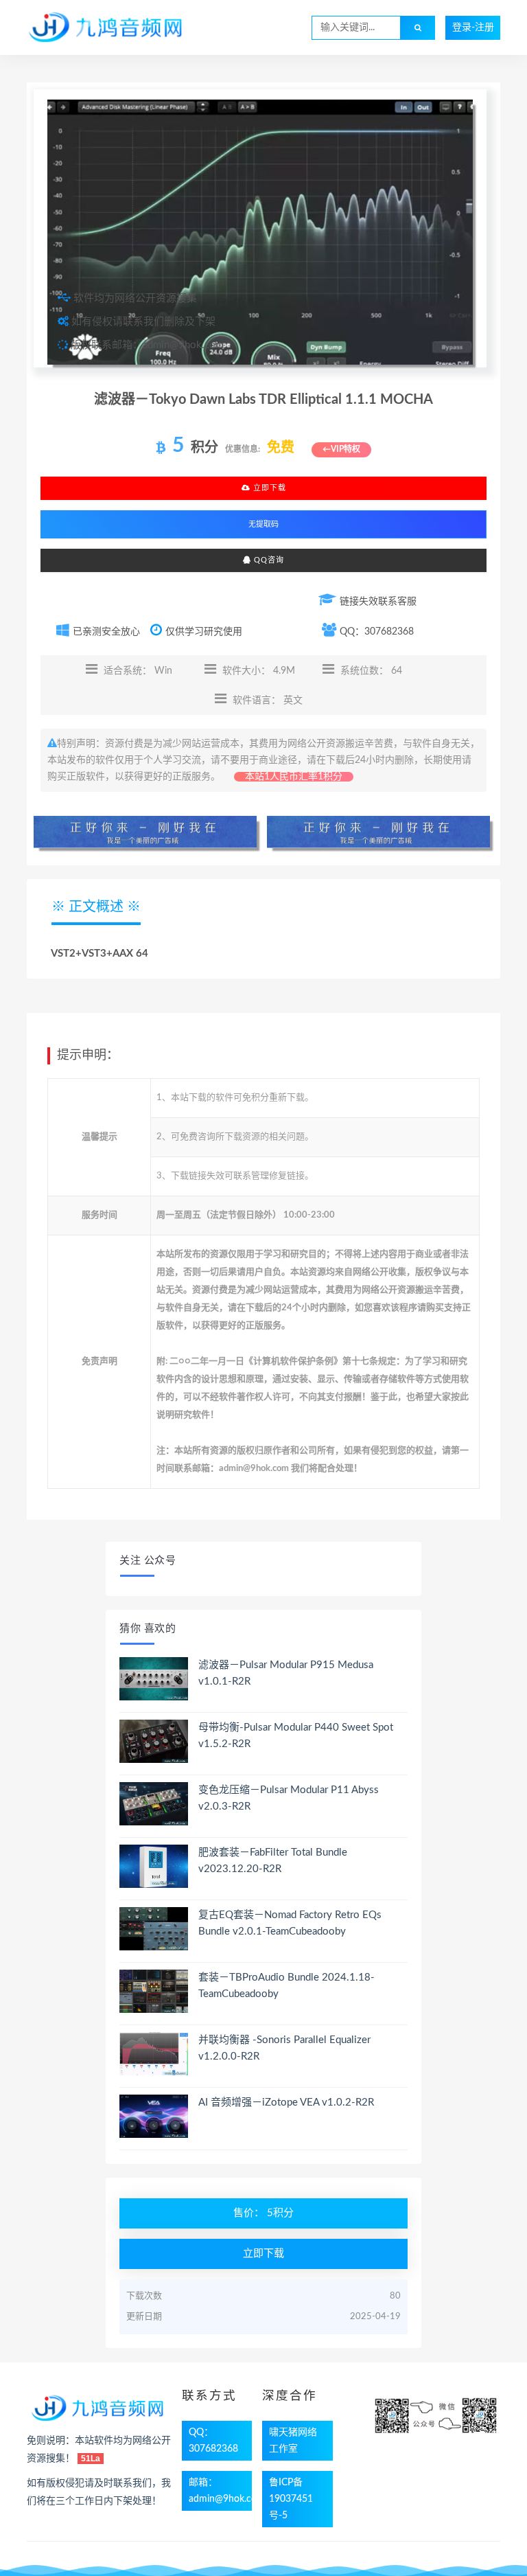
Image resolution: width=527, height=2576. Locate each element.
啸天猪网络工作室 (293, 2441)
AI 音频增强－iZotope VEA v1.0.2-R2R (286, 2102)
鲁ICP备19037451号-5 (291, 2499)
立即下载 (268, 488)
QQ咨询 (268, 560)
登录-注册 (473, 27)
